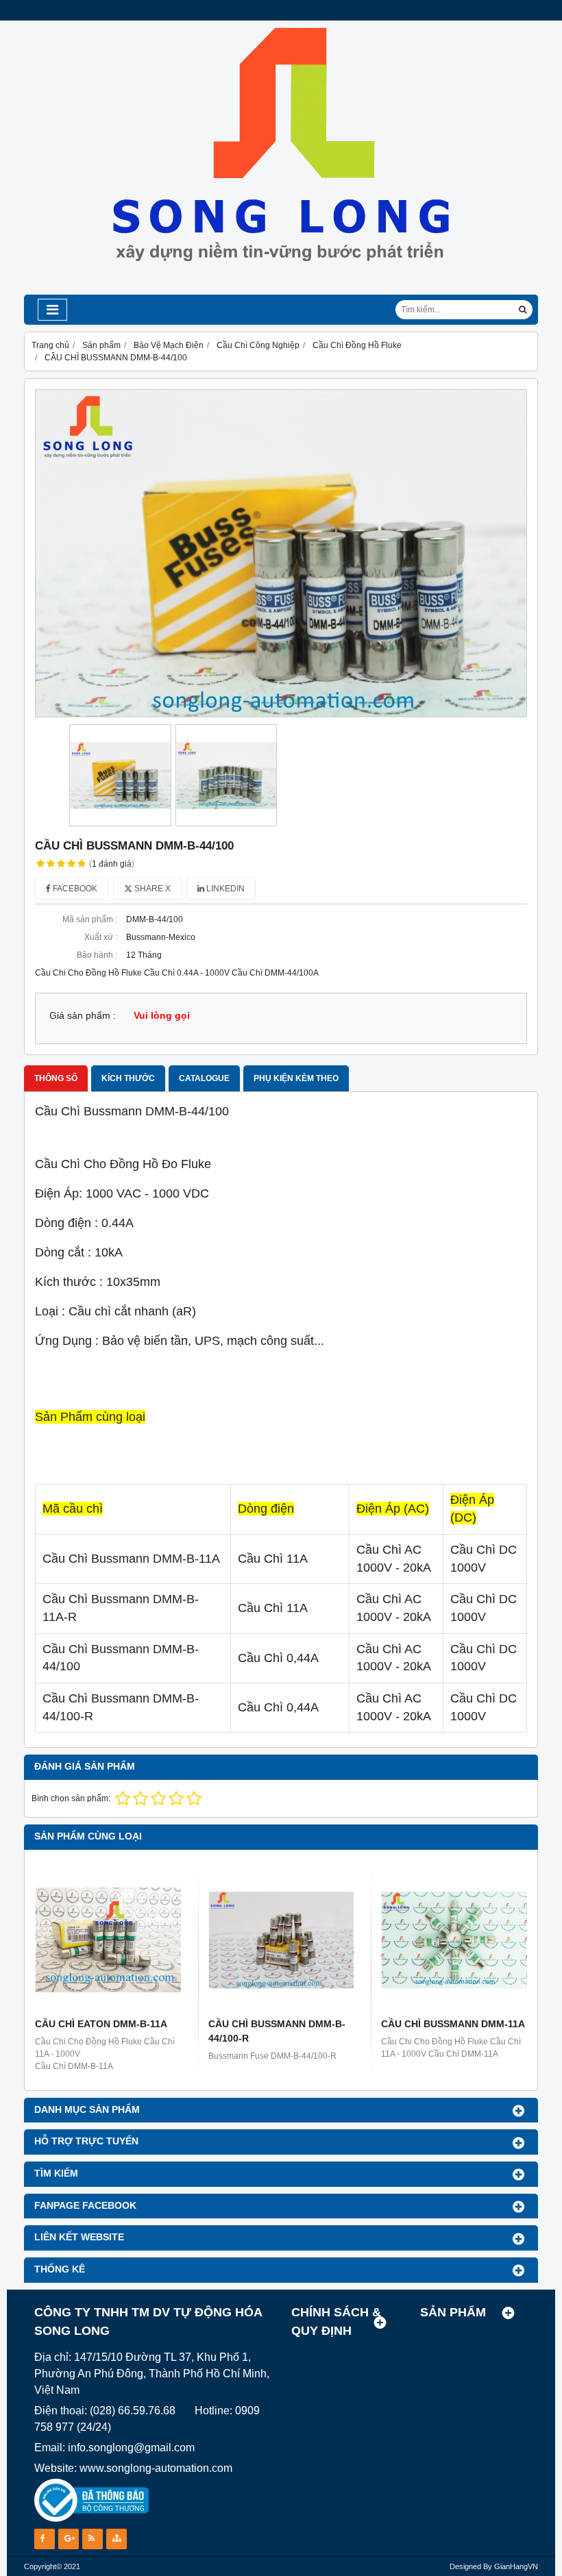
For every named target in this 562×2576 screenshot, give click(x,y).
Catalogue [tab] (204, 1078)
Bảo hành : (97, 955)
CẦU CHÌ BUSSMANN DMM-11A (453, 2024)
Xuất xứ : (101, 937)
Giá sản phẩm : (83, 1016)
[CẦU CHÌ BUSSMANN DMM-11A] (454, 1940)
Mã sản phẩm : (90, 919)
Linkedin (224, 889)
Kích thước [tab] (128, 1078)
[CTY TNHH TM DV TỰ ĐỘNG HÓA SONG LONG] (281, 292)
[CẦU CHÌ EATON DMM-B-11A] (108, 1940)
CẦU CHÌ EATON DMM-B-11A (101, 2024)
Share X (151, 889)
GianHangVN (516, 2566)
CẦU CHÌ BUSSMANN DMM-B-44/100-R (277, 2031)
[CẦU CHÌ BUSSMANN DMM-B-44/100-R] (281, 1940)
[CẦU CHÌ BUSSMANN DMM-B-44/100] (281, 553)
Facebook (74, 889)
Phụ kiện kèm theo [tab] (296, 1078)
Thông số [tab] (56, 1078)
